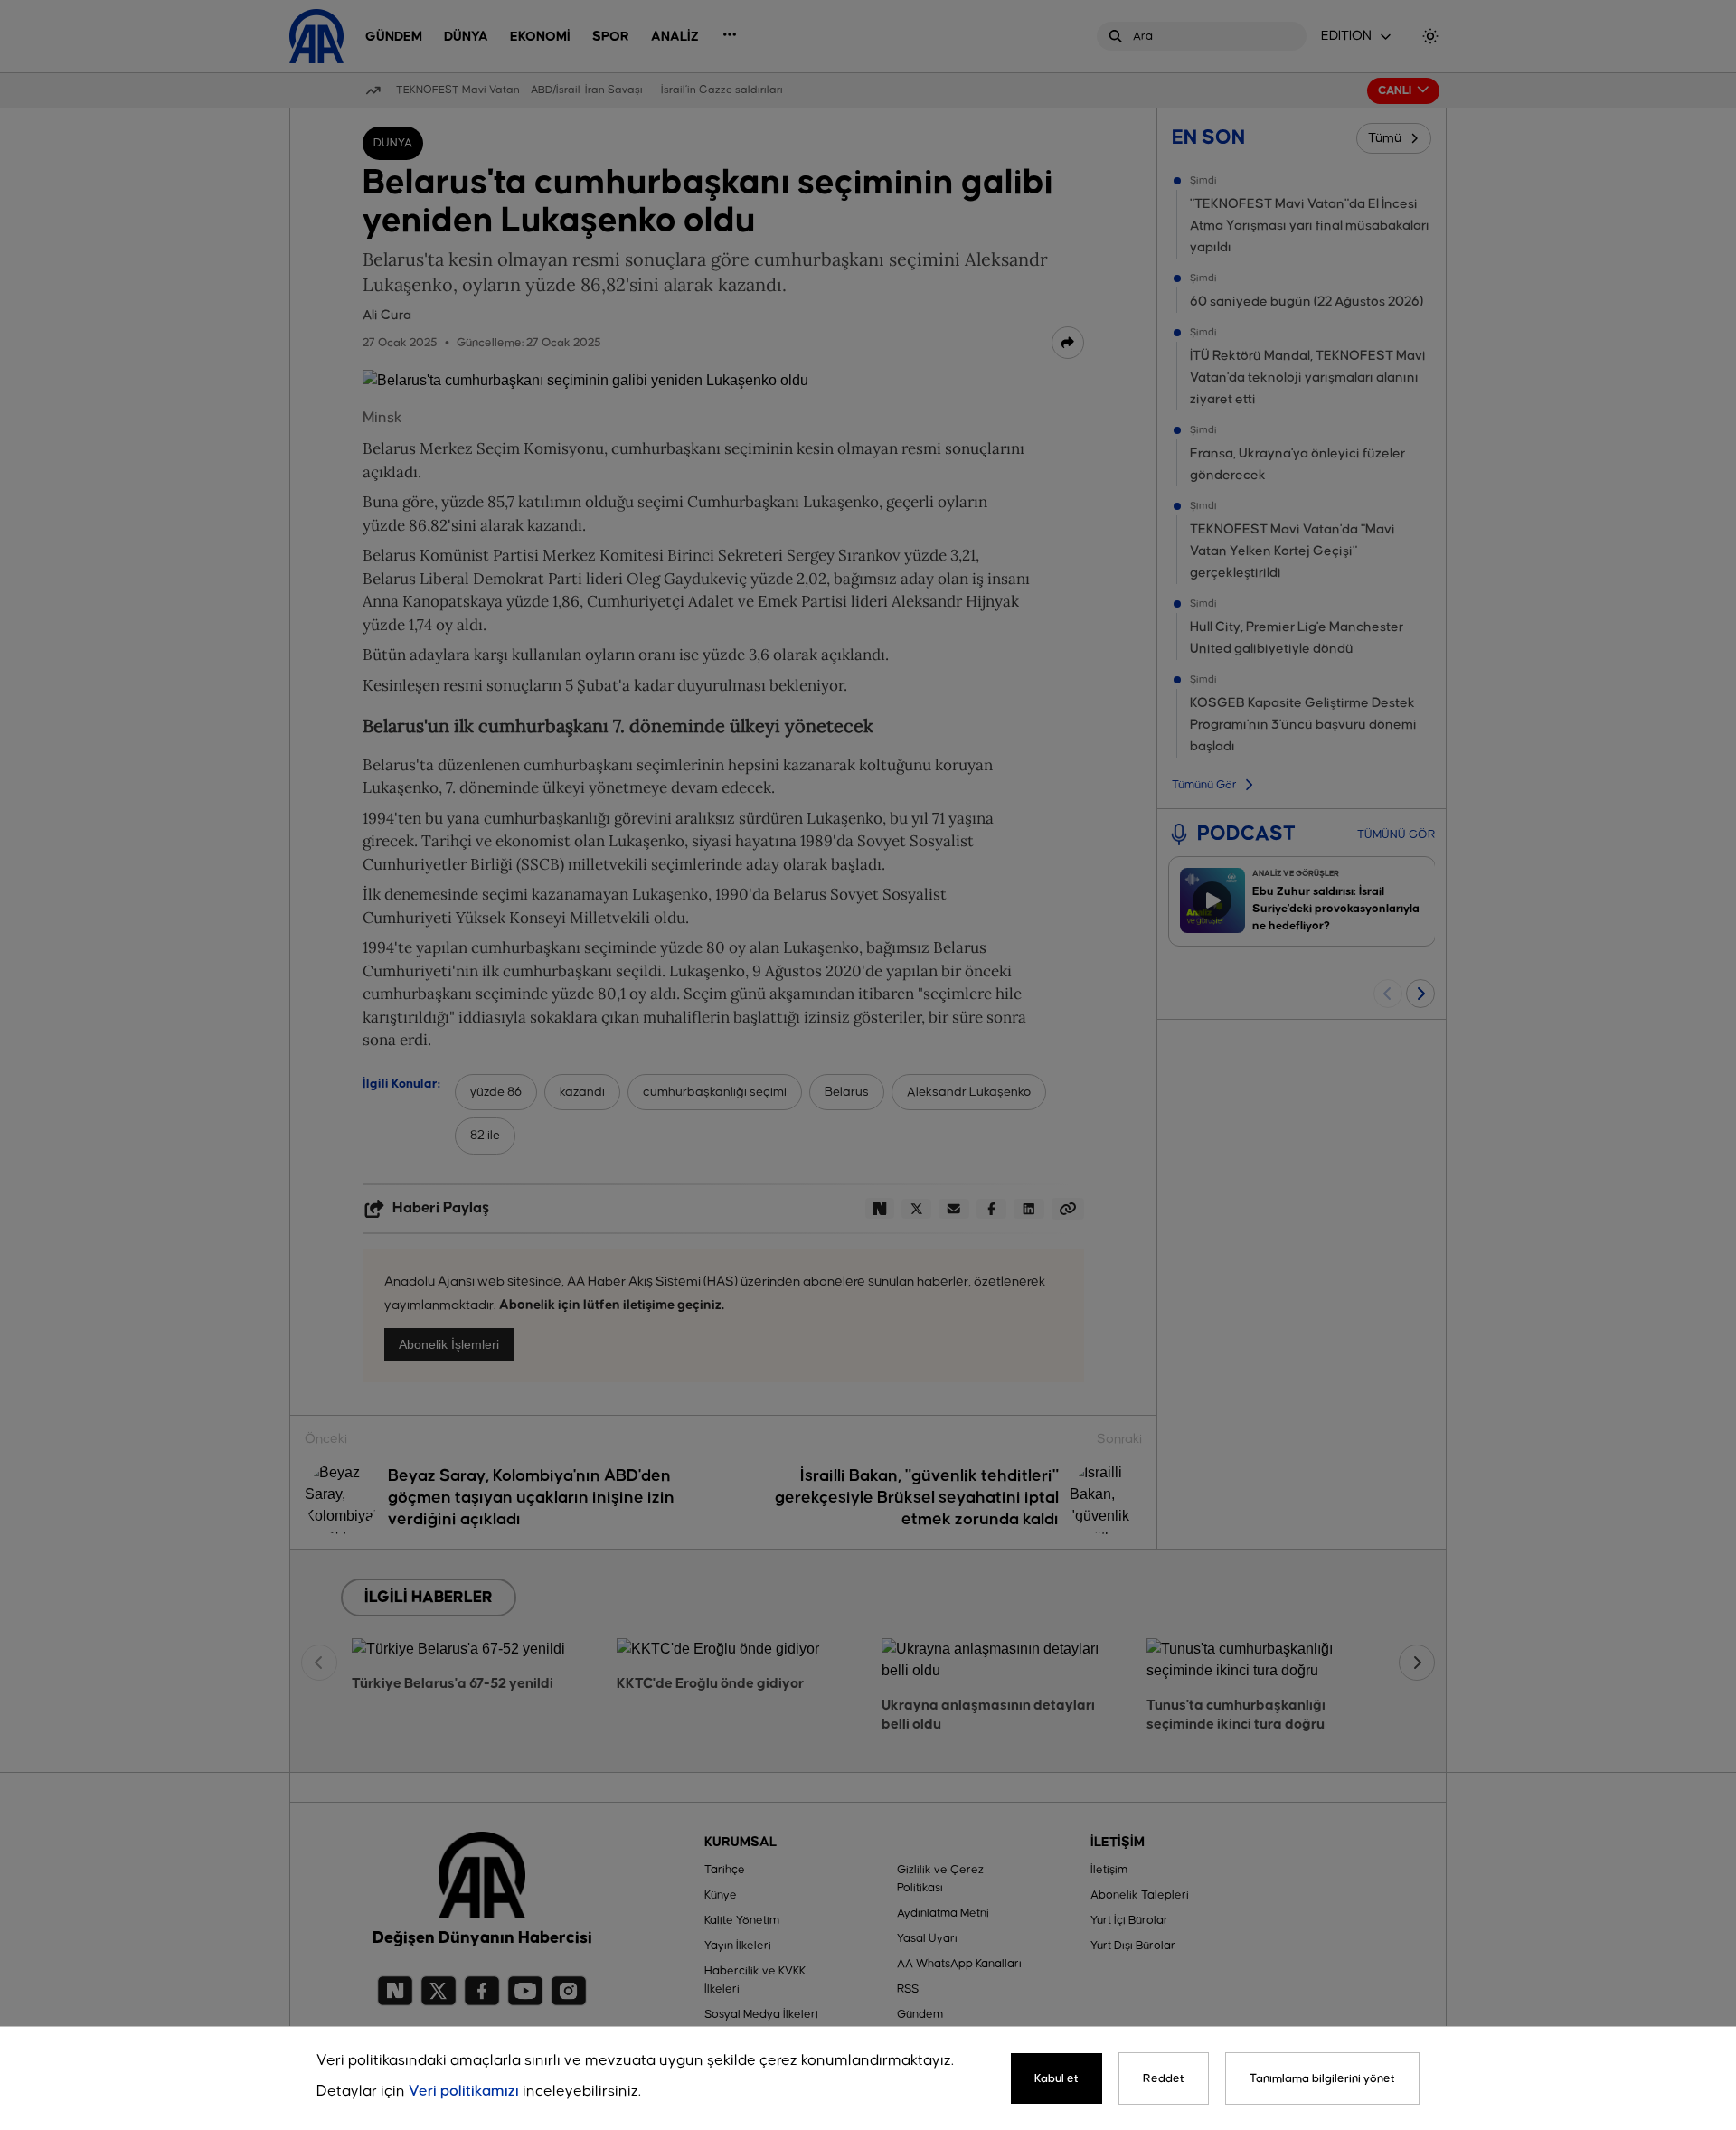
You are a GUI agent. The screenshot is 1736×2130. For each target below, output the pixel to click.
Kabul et (1057, 2078)
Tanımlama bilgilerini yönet (1322, 2078)
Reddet (1164, 2078)
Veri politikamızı (464, 2092)
